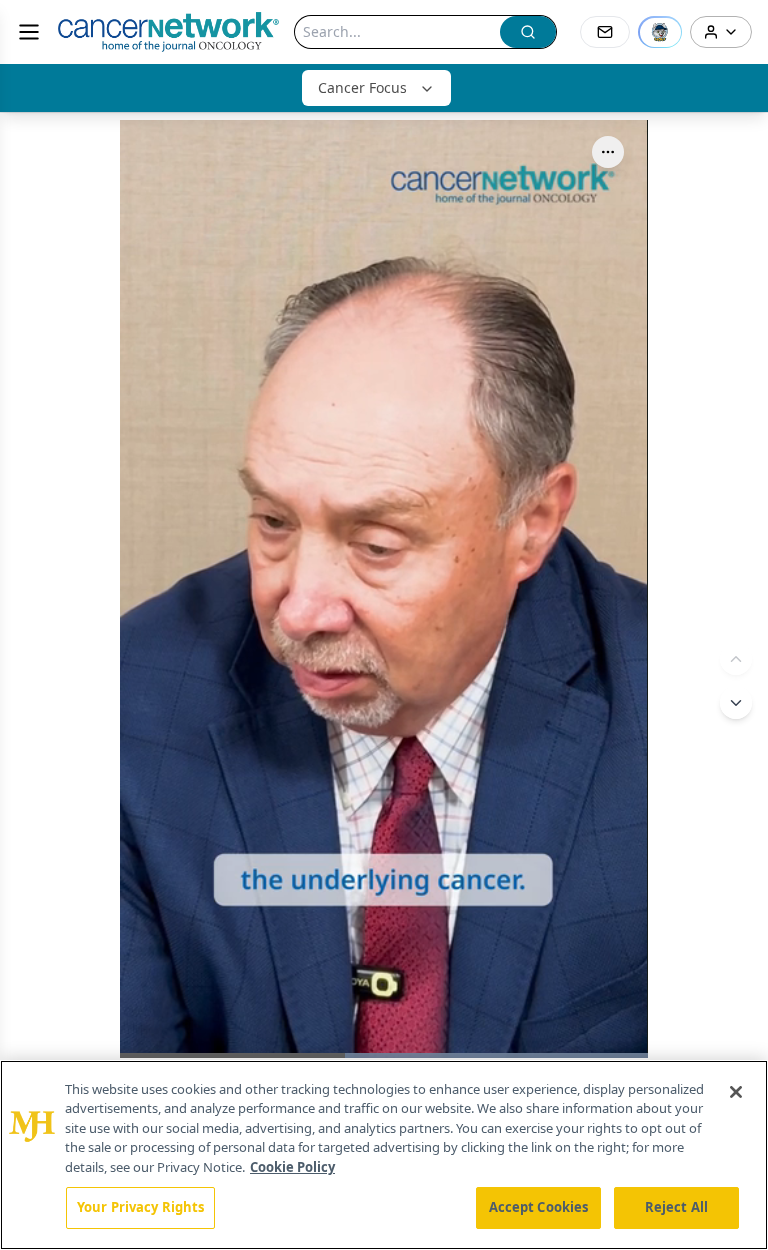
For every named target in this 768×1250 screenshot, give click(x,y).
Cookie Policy (292, 1167)
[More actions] (608, 152)
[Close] (736, 1092)
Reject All (676, 1207)
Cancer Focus (362, 87)
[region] (384, 1155)
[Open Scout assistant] (660, 32)
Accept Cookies (539, 1207)
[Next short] (736, 703)
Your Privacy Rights (140, 1207)
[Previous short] (736, 659)
